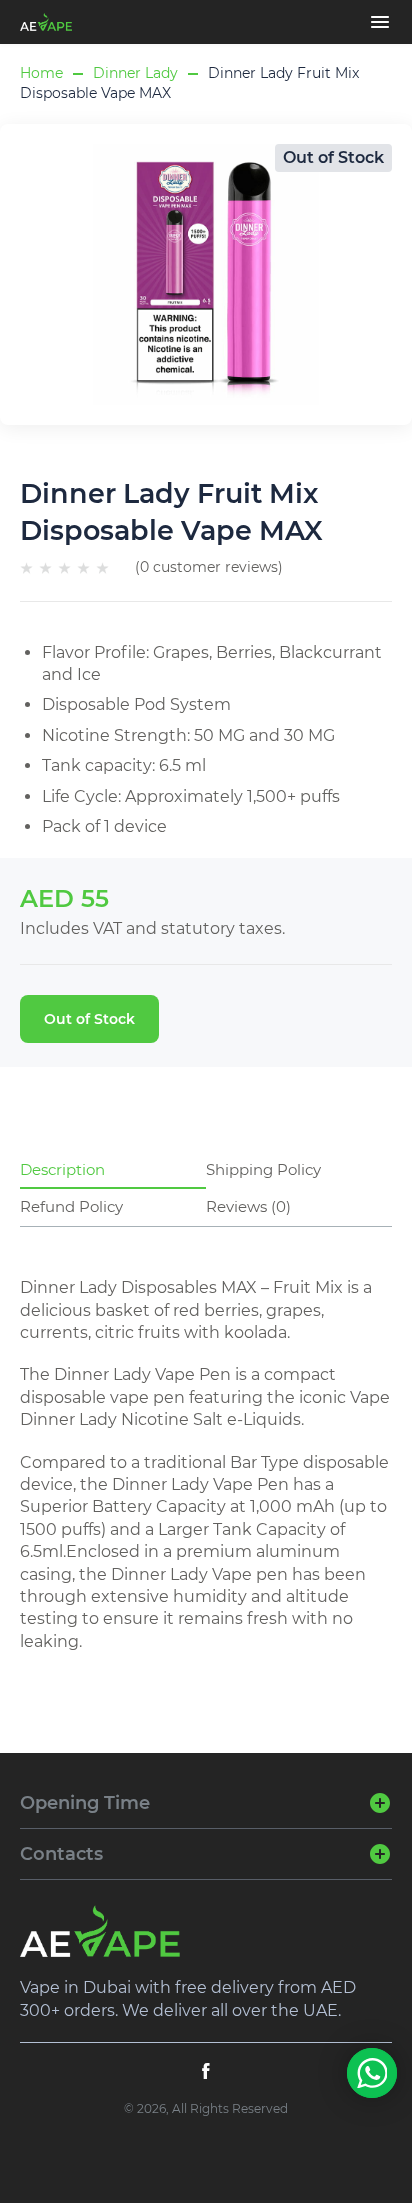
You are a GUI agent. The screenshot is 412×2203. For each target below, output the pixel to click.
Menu (380, 22)
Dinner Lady (135, 73)
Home (41, 73)
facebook (206, 2071)
